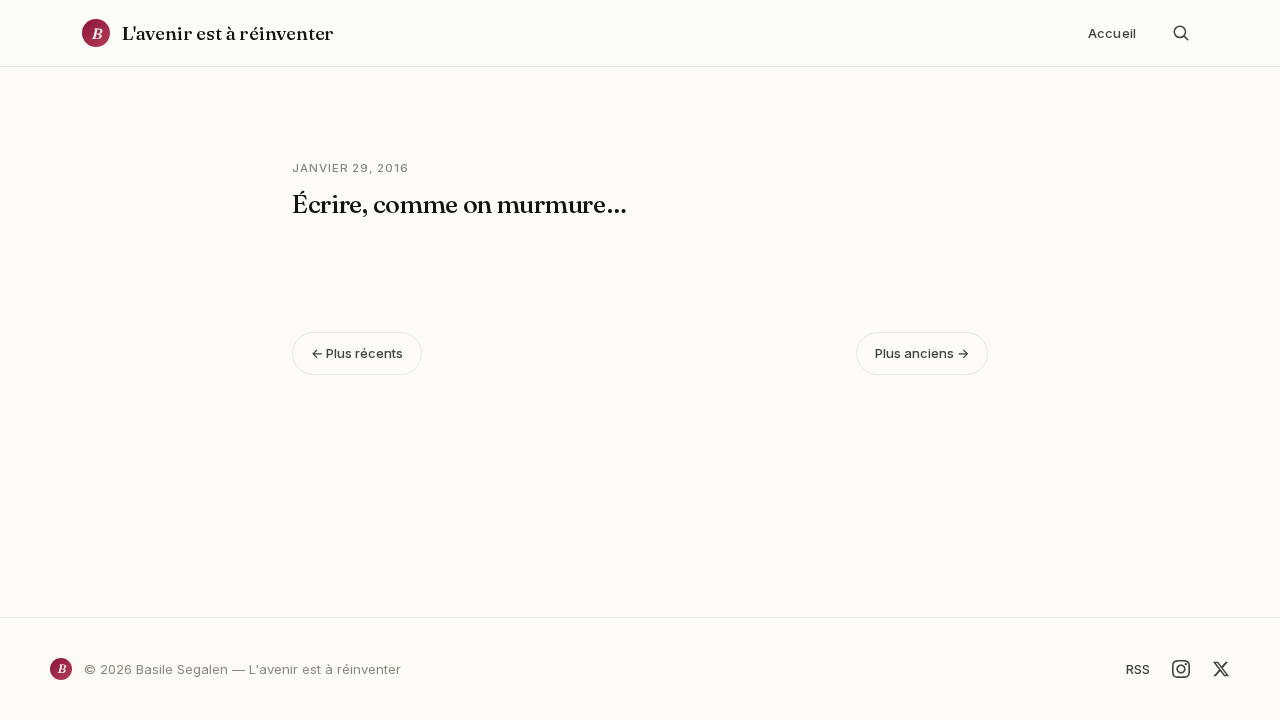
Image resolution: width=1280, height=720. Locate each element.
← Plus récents (357, 353)
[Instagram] (1181, 669)
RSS (1138, 669)
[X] (1221, 669)
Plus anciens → (922, 353)
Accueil (1112, 33)
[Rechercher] (1181, 33)
